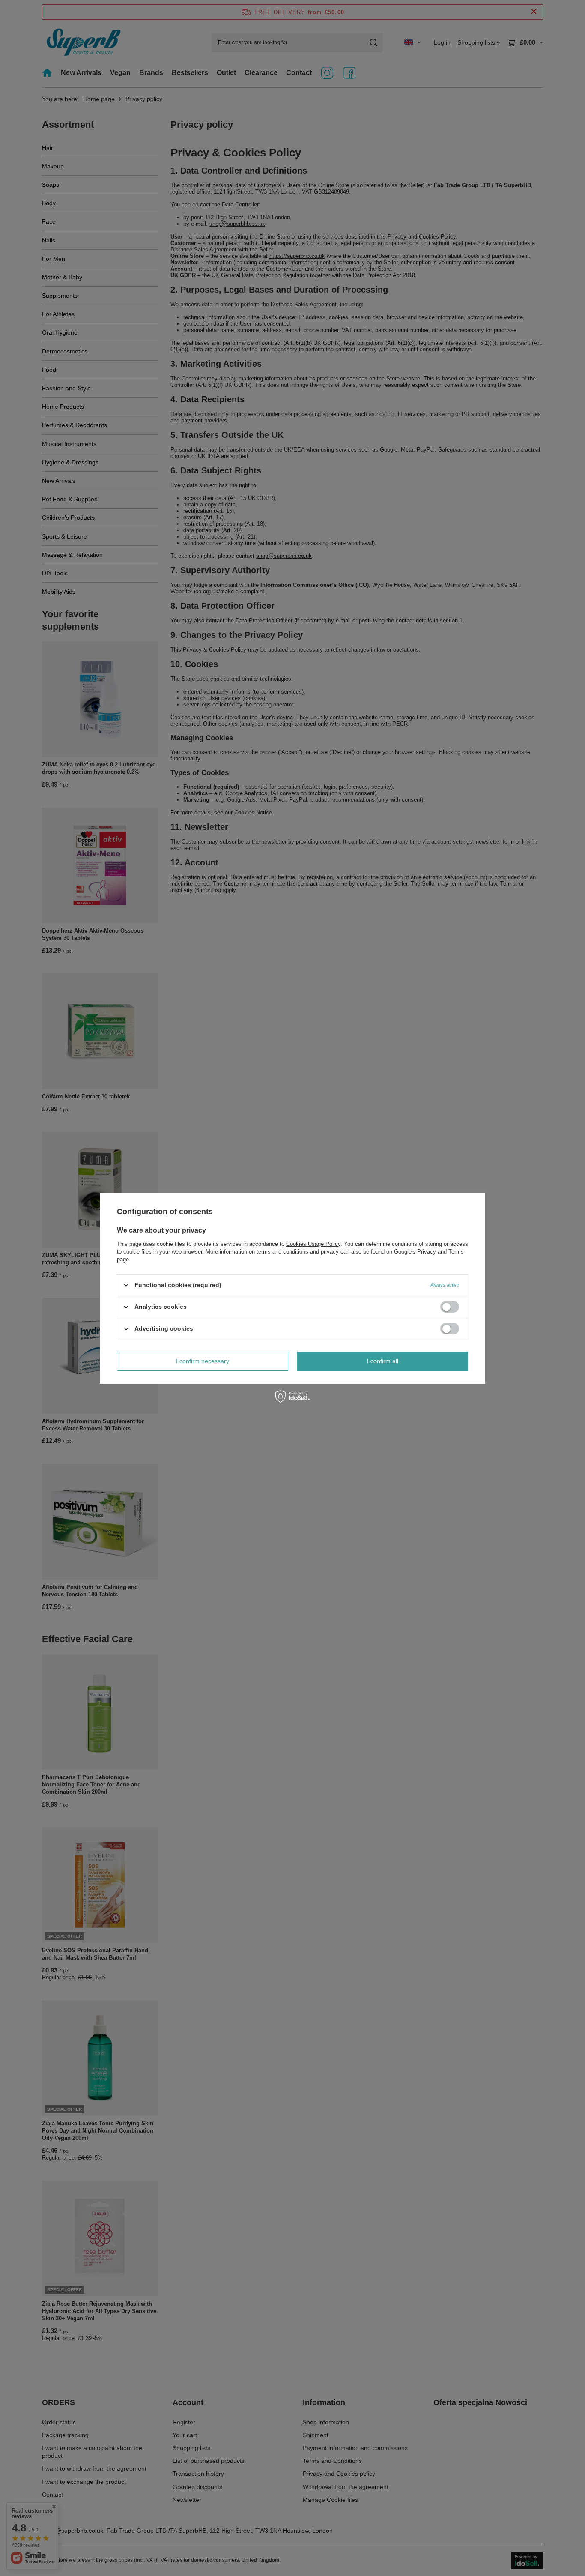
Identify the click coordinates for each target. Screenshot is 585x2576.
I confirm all (383, 1361)
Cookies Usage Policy (313, 1243)
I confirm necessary (203, 1361)
